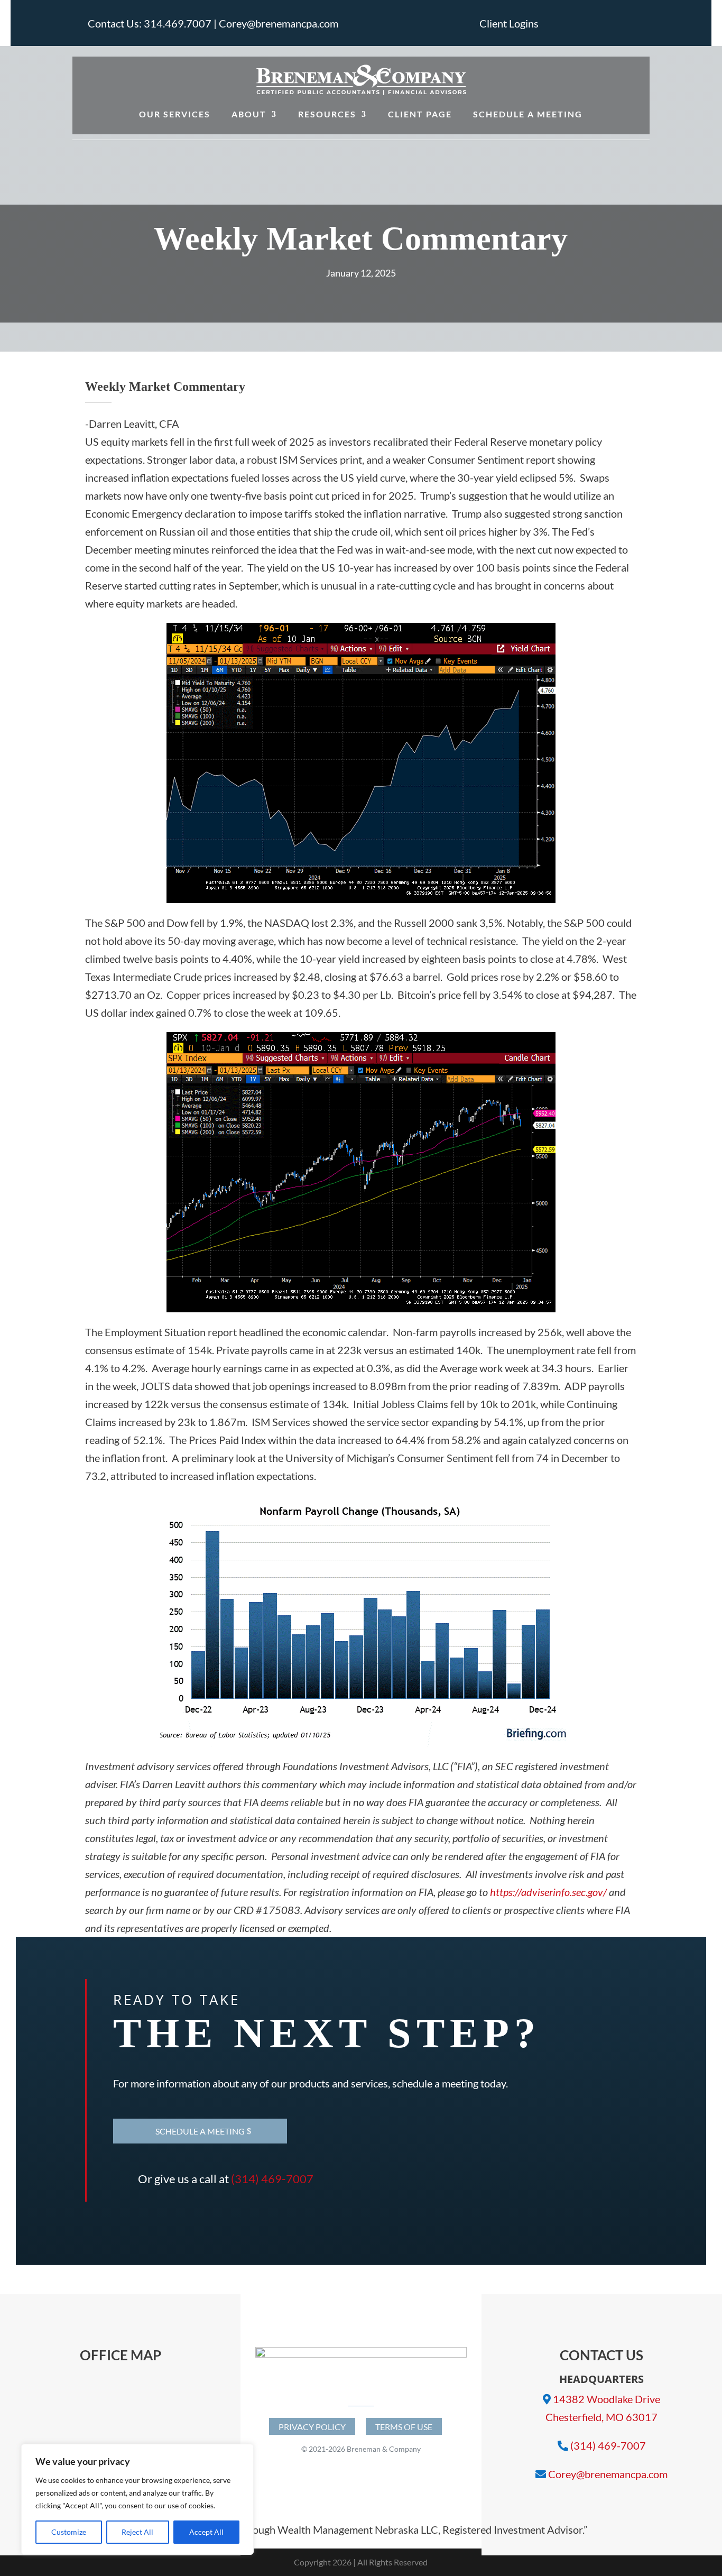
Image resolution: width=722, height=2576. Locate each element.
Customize (69, 2532)
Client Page (420, 114)
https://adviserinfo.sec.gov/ (548, 1892)
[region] (137, 2499)
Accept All (206, 2532)
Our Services (175, 114)
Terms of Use (404, 2427)
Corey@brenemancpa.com (608, 2474)
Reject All (137, 2532)
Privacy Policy (312, 2427)
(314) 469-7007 (272, 2179)
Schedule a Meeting (528, 114)
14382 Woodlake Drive (607, 2399)
